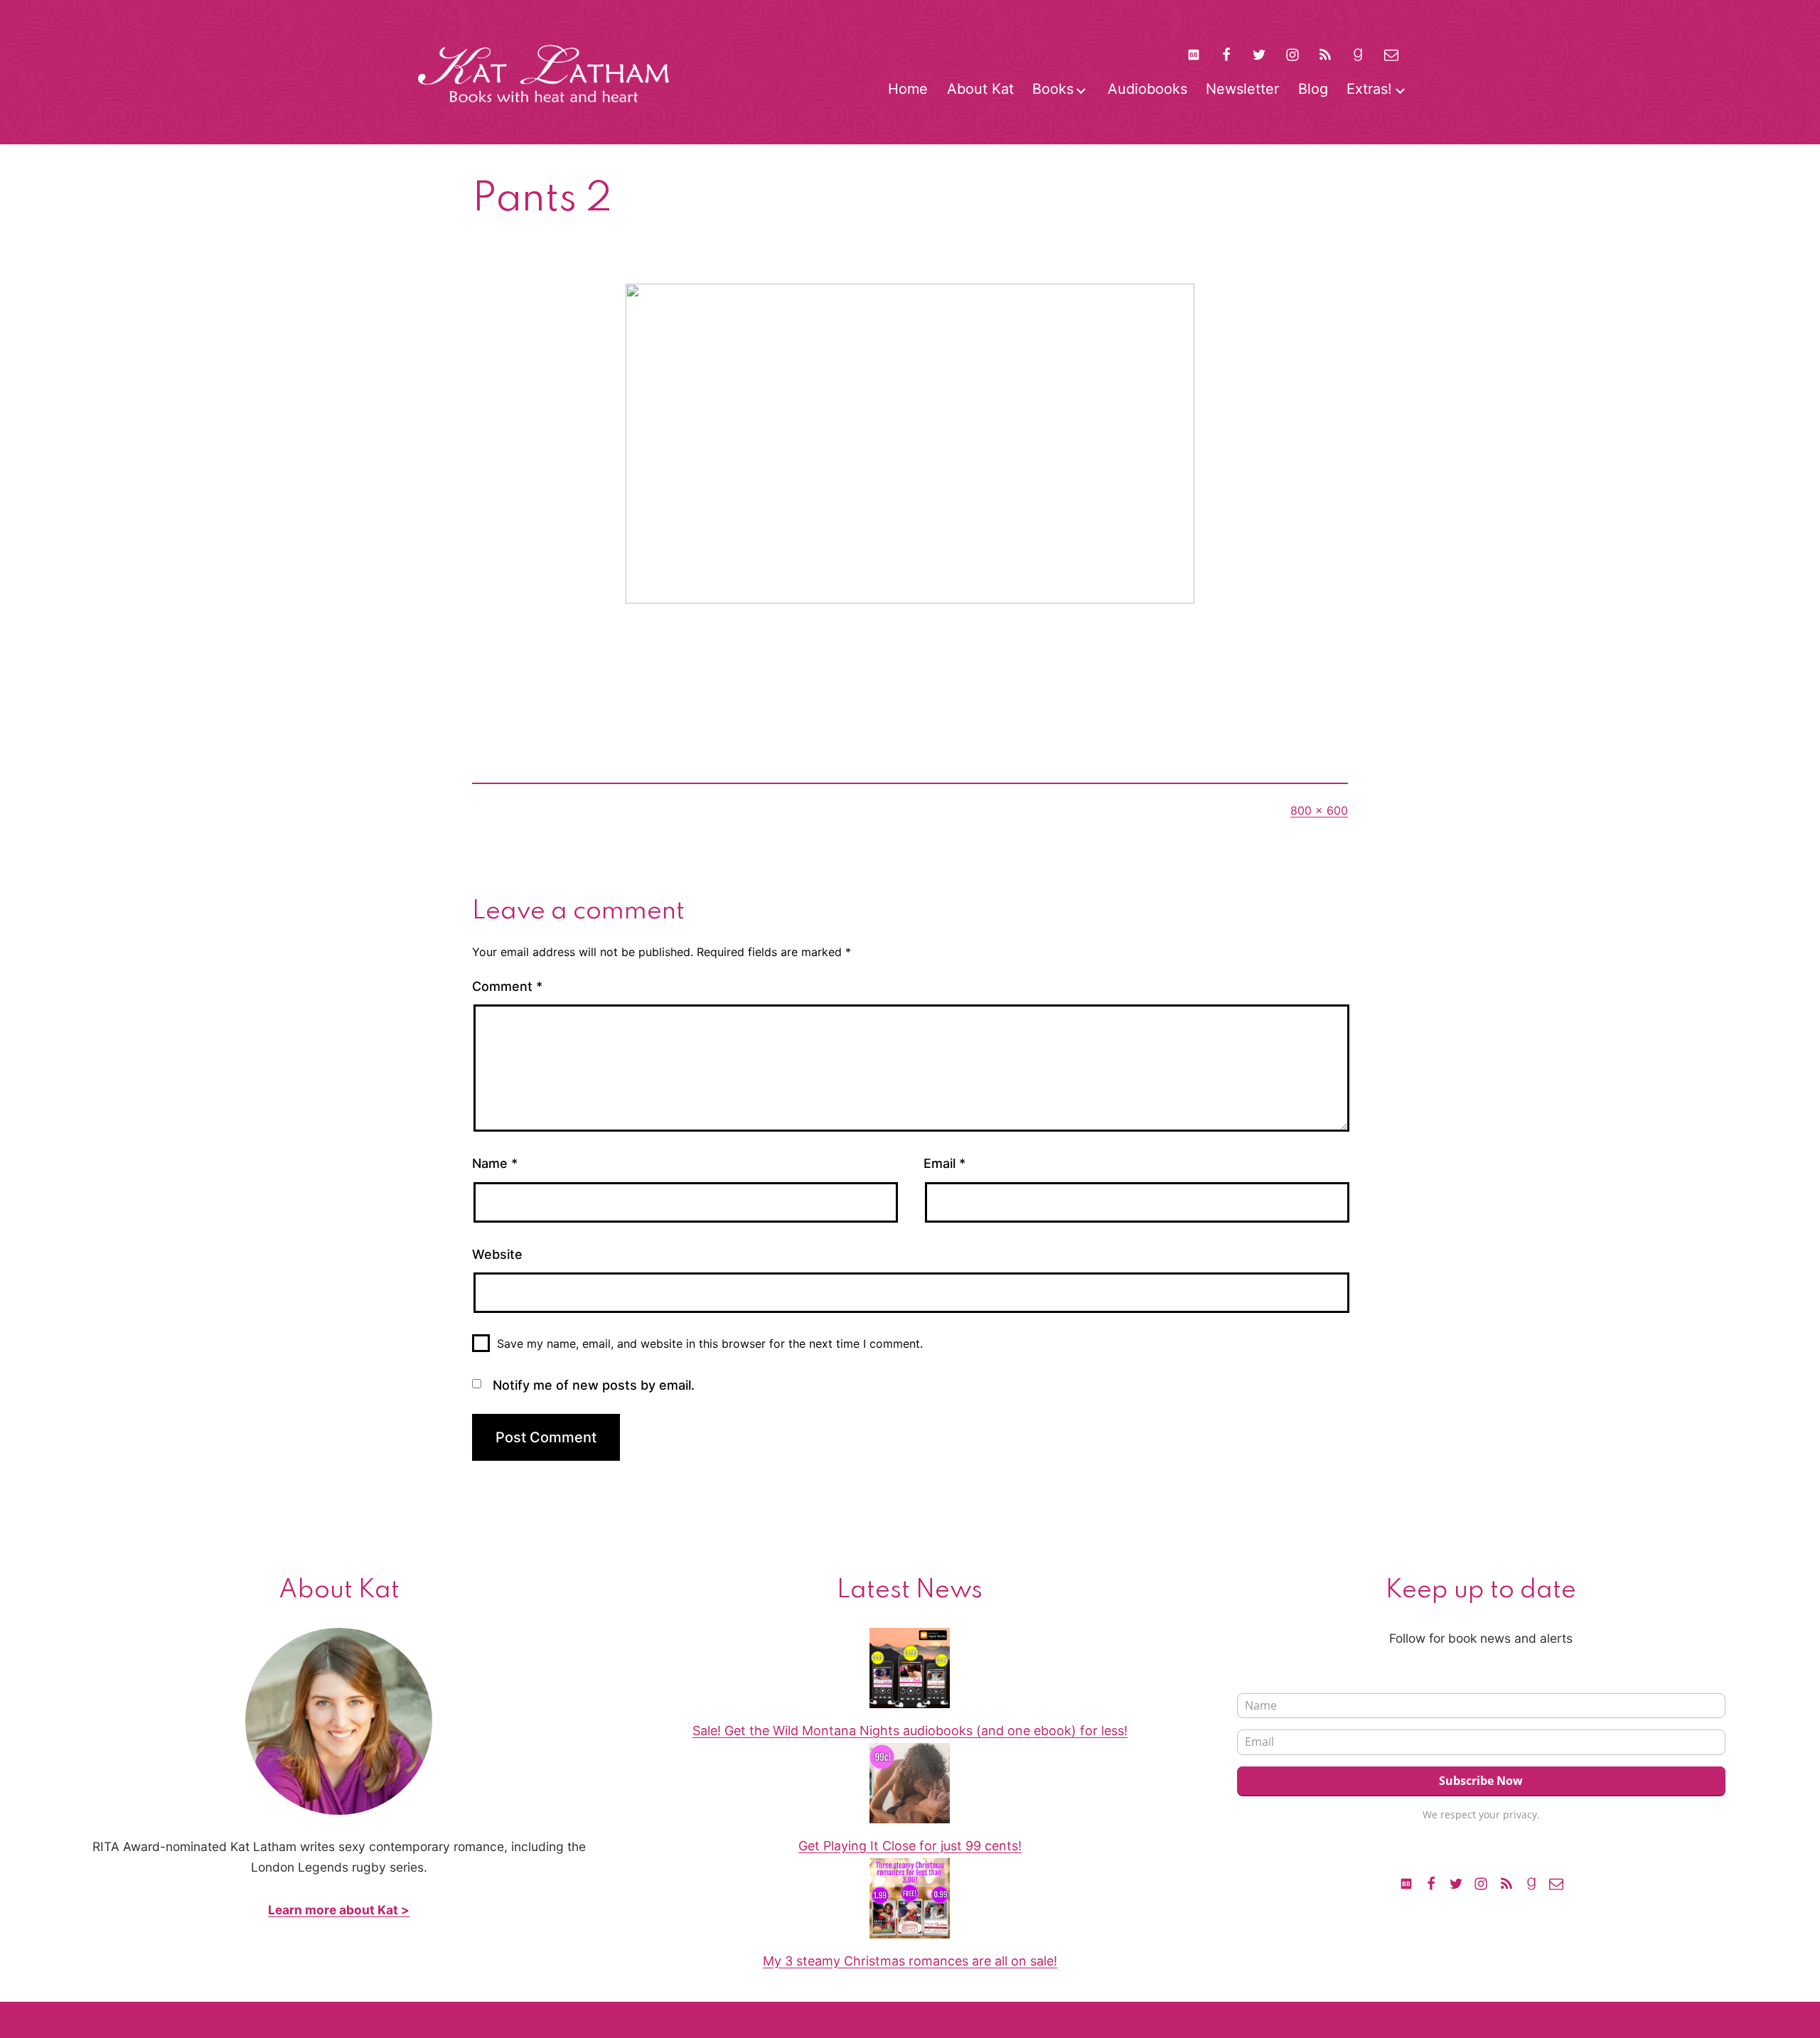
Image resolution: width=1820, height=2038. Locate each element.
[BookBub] (1193, 54)
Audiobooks (1147, 89)
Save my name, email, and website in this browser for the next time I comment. (710, 1344)
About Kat (980, 89)
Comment (507, 986)
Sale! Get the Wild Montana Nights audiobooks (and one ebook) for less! (910, 1731)
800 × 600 (1319, 810)
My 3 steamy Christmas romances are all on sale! (910, 1961)
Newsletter (1242, 89)
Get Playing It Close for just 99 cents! (910, 1846)
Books (1053, 89)
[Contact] (1391, 54)
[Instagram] (1292, 54)
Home (908, 89)
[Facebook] (1226, 54)
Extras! (1369, 89)
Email (944, 1163)
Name (495, 1163)
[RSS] (1325, 54)
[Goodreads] (1358, 54)
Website (497, 1254)
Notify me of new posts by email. (594, 1385)
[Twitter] (1259, 54)
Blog (1313, 89)
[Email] (1556, 1883)
